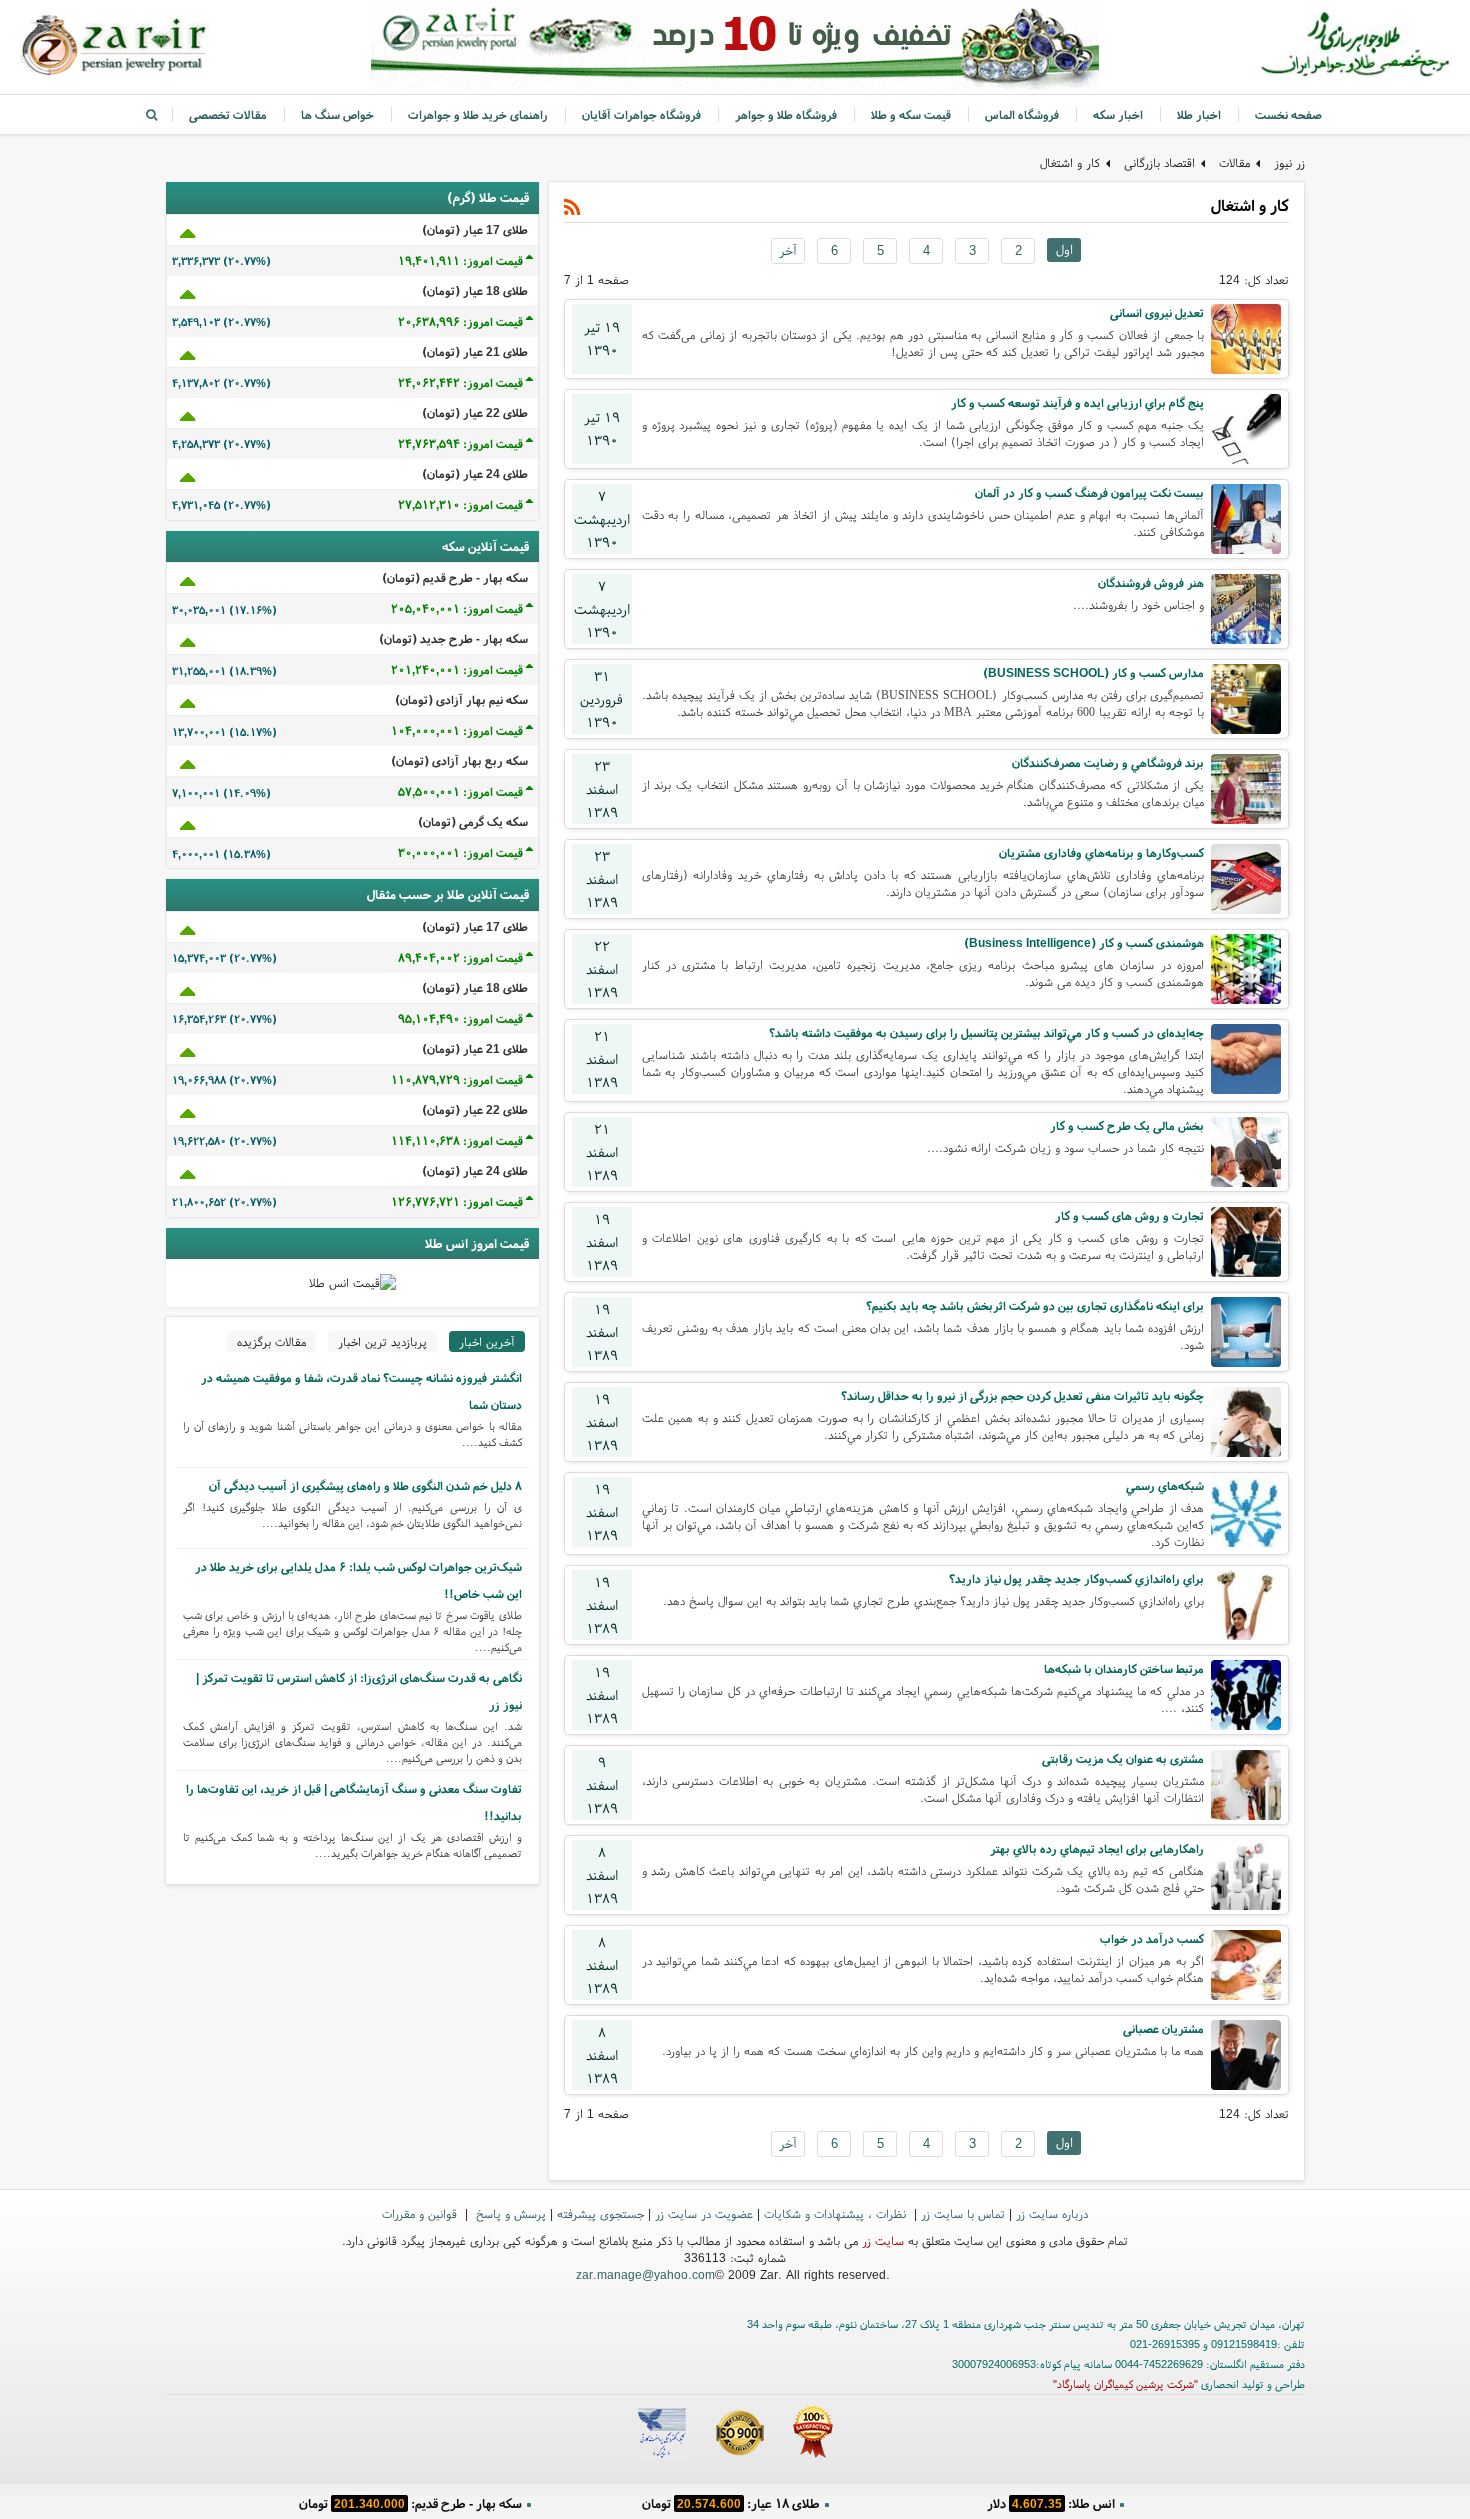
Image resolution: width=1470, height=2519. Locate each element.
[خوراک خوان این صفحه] (572, 207)
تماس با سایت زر (963, 2213)
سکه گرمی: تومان (410, 2503)
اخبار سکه (1118, 114)
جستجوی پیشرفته (600, 2213)
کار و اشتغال (1070, 162)
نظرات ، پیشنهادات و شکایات (837, 2213)
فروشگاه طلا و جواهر (786, 114)
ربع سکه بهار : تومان (730, 2503)
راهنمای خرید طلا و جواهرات (478, 114)
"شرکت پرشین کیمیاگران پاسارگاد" (1125, 2384)
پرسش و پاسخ (509, 2213)
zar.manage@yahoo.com (645, 2274)
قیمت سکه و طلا (911, 114)
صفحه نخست (1288, 114)
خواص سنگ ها (337, 114)
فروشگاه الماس (1022, 114)
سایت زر (883, 2240)
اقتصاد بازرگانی (1159, 162)
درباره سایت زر (1052, 2213)
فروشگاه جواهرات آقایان (641, 114)
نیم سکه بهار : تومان (1050, 2503)
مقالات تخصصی (228, 114)
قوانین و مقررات (421, 2213)
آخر (788, 250)
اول (1064, 249)
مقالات (1234, 162)
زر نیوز (1289, 162)
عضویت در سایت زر (704, 2213)
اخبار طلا (1199, 114)
